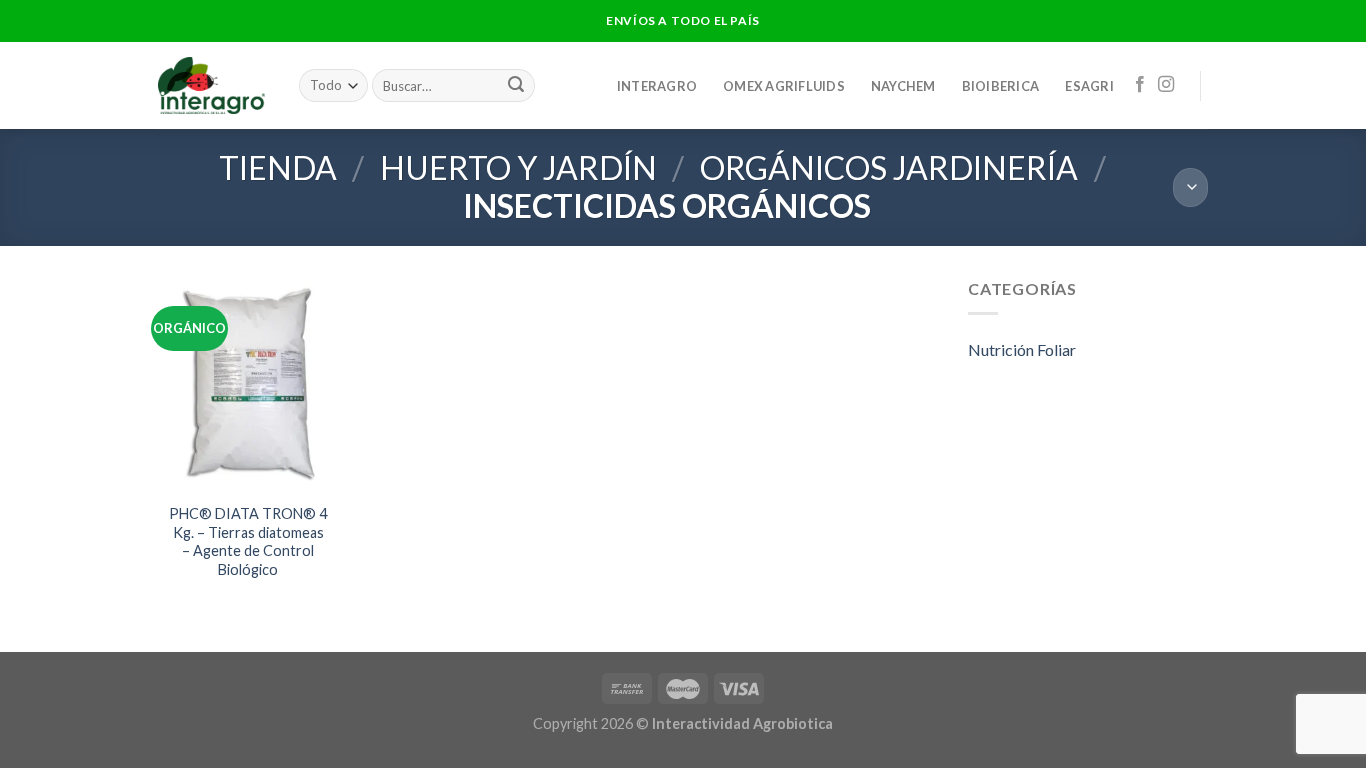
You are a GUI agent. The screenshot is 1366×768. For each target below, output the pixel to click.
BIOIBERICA (1001, 86)
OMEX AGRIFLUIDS (784, 86)
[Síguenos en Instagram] (1166, 85)
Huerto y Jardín (518, 167)
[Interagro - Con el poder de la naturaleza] (213, 85)
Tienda (278, 167)
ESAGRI (1089, 86)
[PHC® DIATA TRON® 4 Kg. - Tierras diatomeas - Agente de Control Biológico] (248, 384)
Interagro (657, 86)
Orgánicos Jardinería (889, 167)
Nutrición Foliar (1022, 349)
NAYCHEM (903, 86)
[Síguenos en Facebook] (1140, 85)
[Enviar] (516, 86)
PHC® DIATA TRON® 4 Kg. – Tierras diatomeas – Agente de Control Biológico (248, 541)
